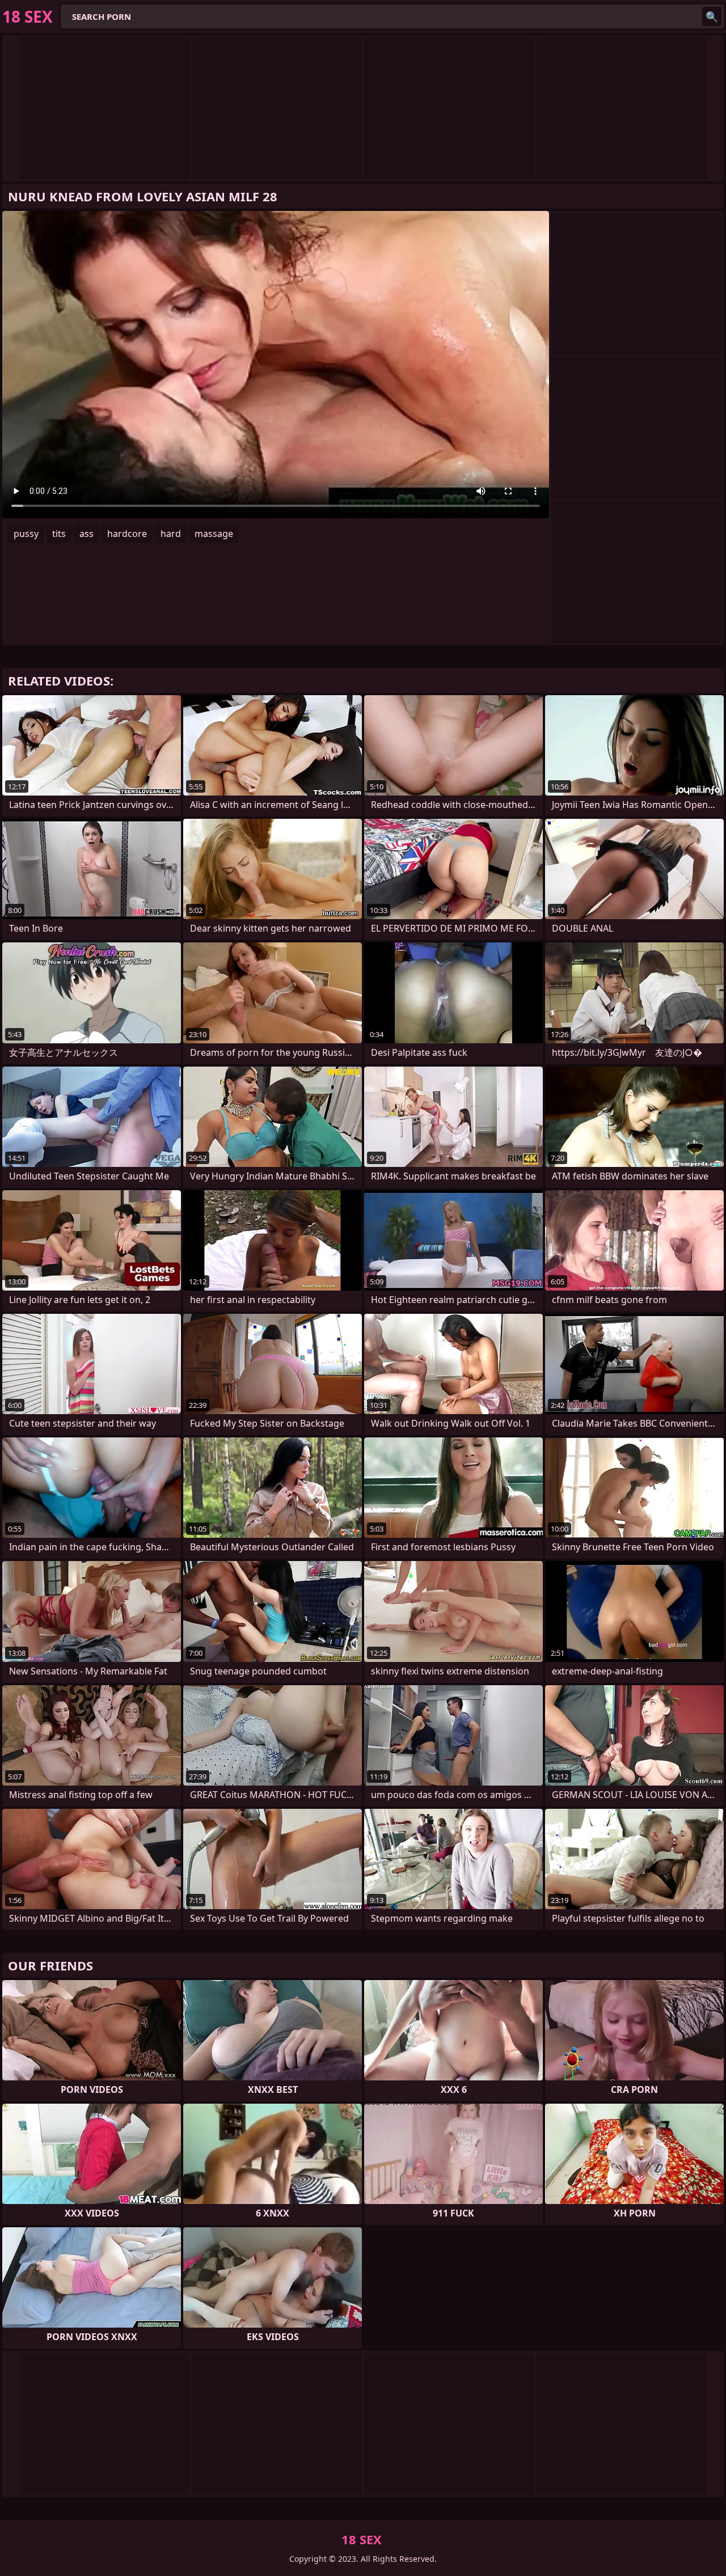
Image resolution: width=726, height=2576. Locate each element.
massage (214, 534)
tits (59, 534)
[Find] (712, 16)
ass (86, 534)
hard (171, 534)
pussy (26, 534)
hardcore (127, 534)
